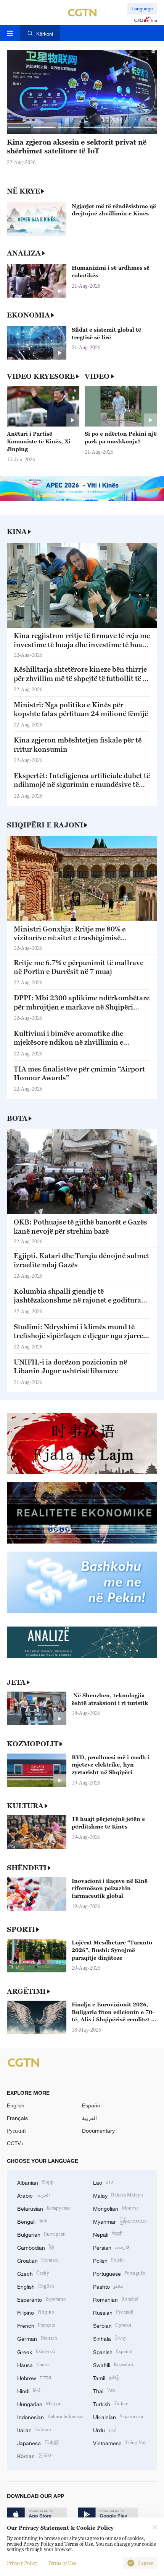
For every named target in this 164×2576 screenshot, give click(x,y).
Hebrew (34, 2377)
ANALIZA (24, 253)
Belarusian (44, 2208)
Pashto (108, 2286)
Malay (118, 2195)
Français (17, 2118)
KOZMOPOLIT (33, 1744)
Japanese (38, 2442)
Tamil (106, 2377)
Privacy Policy (22, 2563)
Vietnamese (120, 2442)
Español (92, 2105)
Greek (36, 2351)
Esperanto (42, 2299)
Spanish (113, 2351)
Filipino (36, 2312)
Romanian (116, 2299)
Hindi (29, 2390)
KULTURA (25, 1806)
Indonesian (50, 2416)
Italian (34, 2429)
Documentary (98, 2131)
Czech (33, 2273)
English (16, 2105)
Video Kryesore (41, 376)
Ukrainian (118, 2416)
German (37, 2338)
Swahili (113, 2364)
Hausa (33, 2364)
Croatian (38, 2260)
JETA (16, 1682)
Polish (109, 2260)
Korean (35, 2455)
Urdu (105, 2429)
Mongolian (116, 2208)
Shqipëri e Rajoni (45, 825)
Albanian (35, 2182)
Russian (113, 2312)
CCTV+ (15, 2143)
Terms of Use (62, 2563)
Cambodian (36, 2247)
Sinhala (110, 2338)
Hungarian (39, 2403)
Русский (16, 2131)
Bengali (32, 2221)
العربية (89, 2118)
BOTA (17, 1118)
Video (97, 376)
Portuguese (119, 2273)
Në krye (23, 191)
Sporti (21, 1929)
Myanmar (120, 2221)
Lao (103, 2182)
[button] (19, 127)
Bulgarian (41, 2234)
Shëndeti (27, 1868)
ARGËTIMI (26, 1991)
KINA (17, 532)
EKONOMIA (28, 315)
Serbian (112, 2325)
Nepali (108, 2234)
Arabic (34, 2195)
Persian (111, 2247)
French (36, 2325)
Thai (104, 2390)
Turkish (111, 2403)
